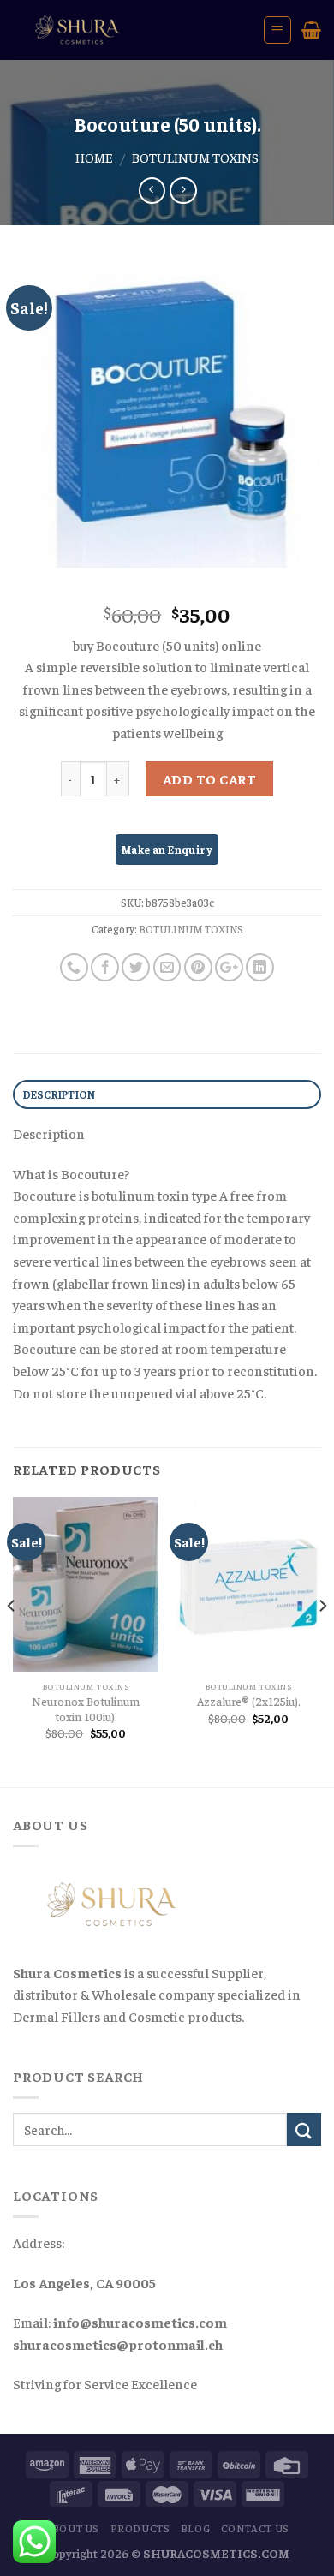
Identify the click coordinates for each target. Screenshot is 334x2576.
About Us (72, 2528)
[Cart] (311, 30)
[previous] (12, 1640)
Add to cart (209, 778)
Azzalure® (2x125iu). (249, 1701)
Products (140, 2528)
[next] (322, 1640)
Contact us (255, 2528)
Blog (195, 2528)
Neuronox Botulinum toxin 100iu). (86, 1709)
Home (94, 157)
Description (60, 1094)
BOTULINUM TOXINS (195, 157)
